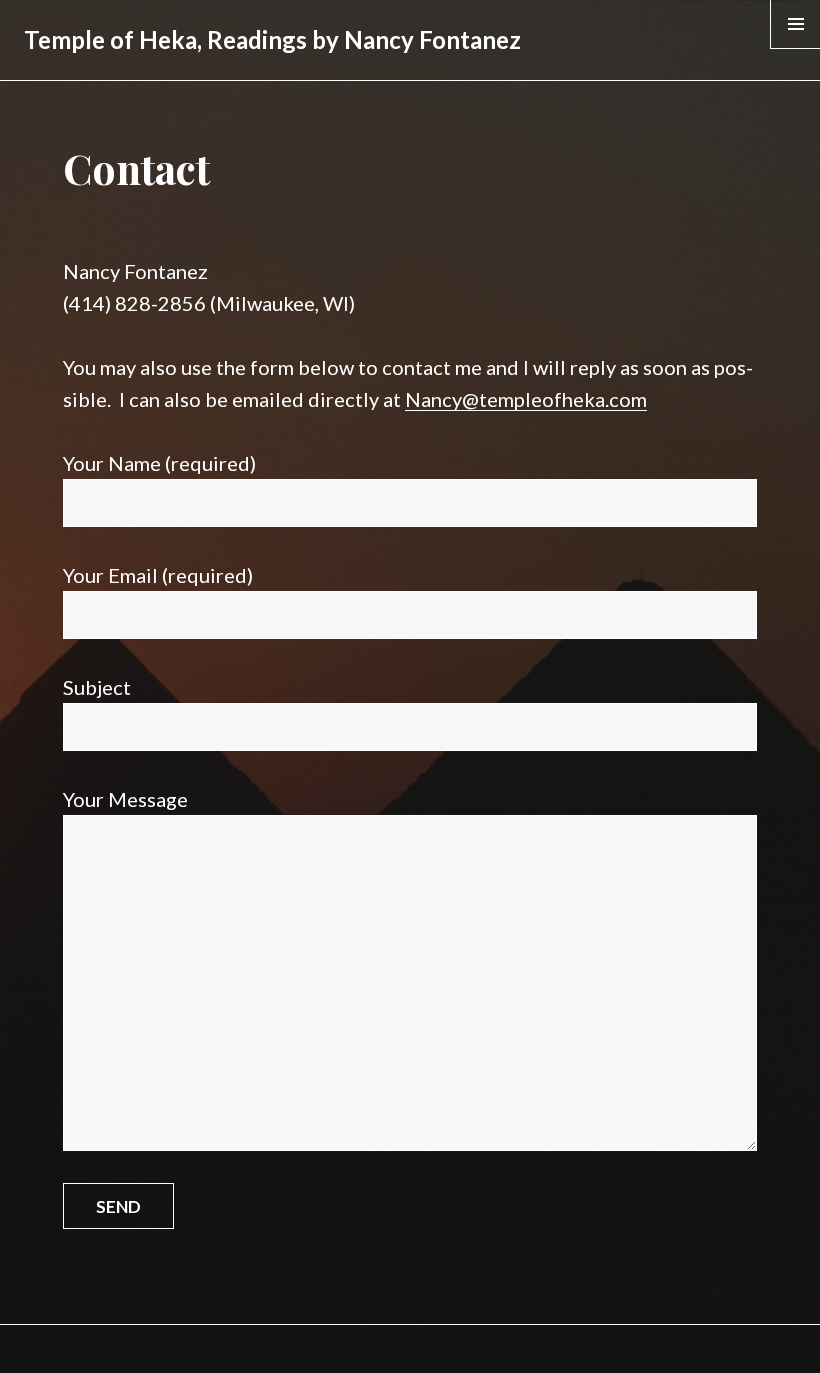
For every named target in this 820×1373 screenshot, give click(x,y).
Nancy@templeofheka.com (526, 399)
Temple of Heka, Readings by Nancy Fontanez (272, 39)
